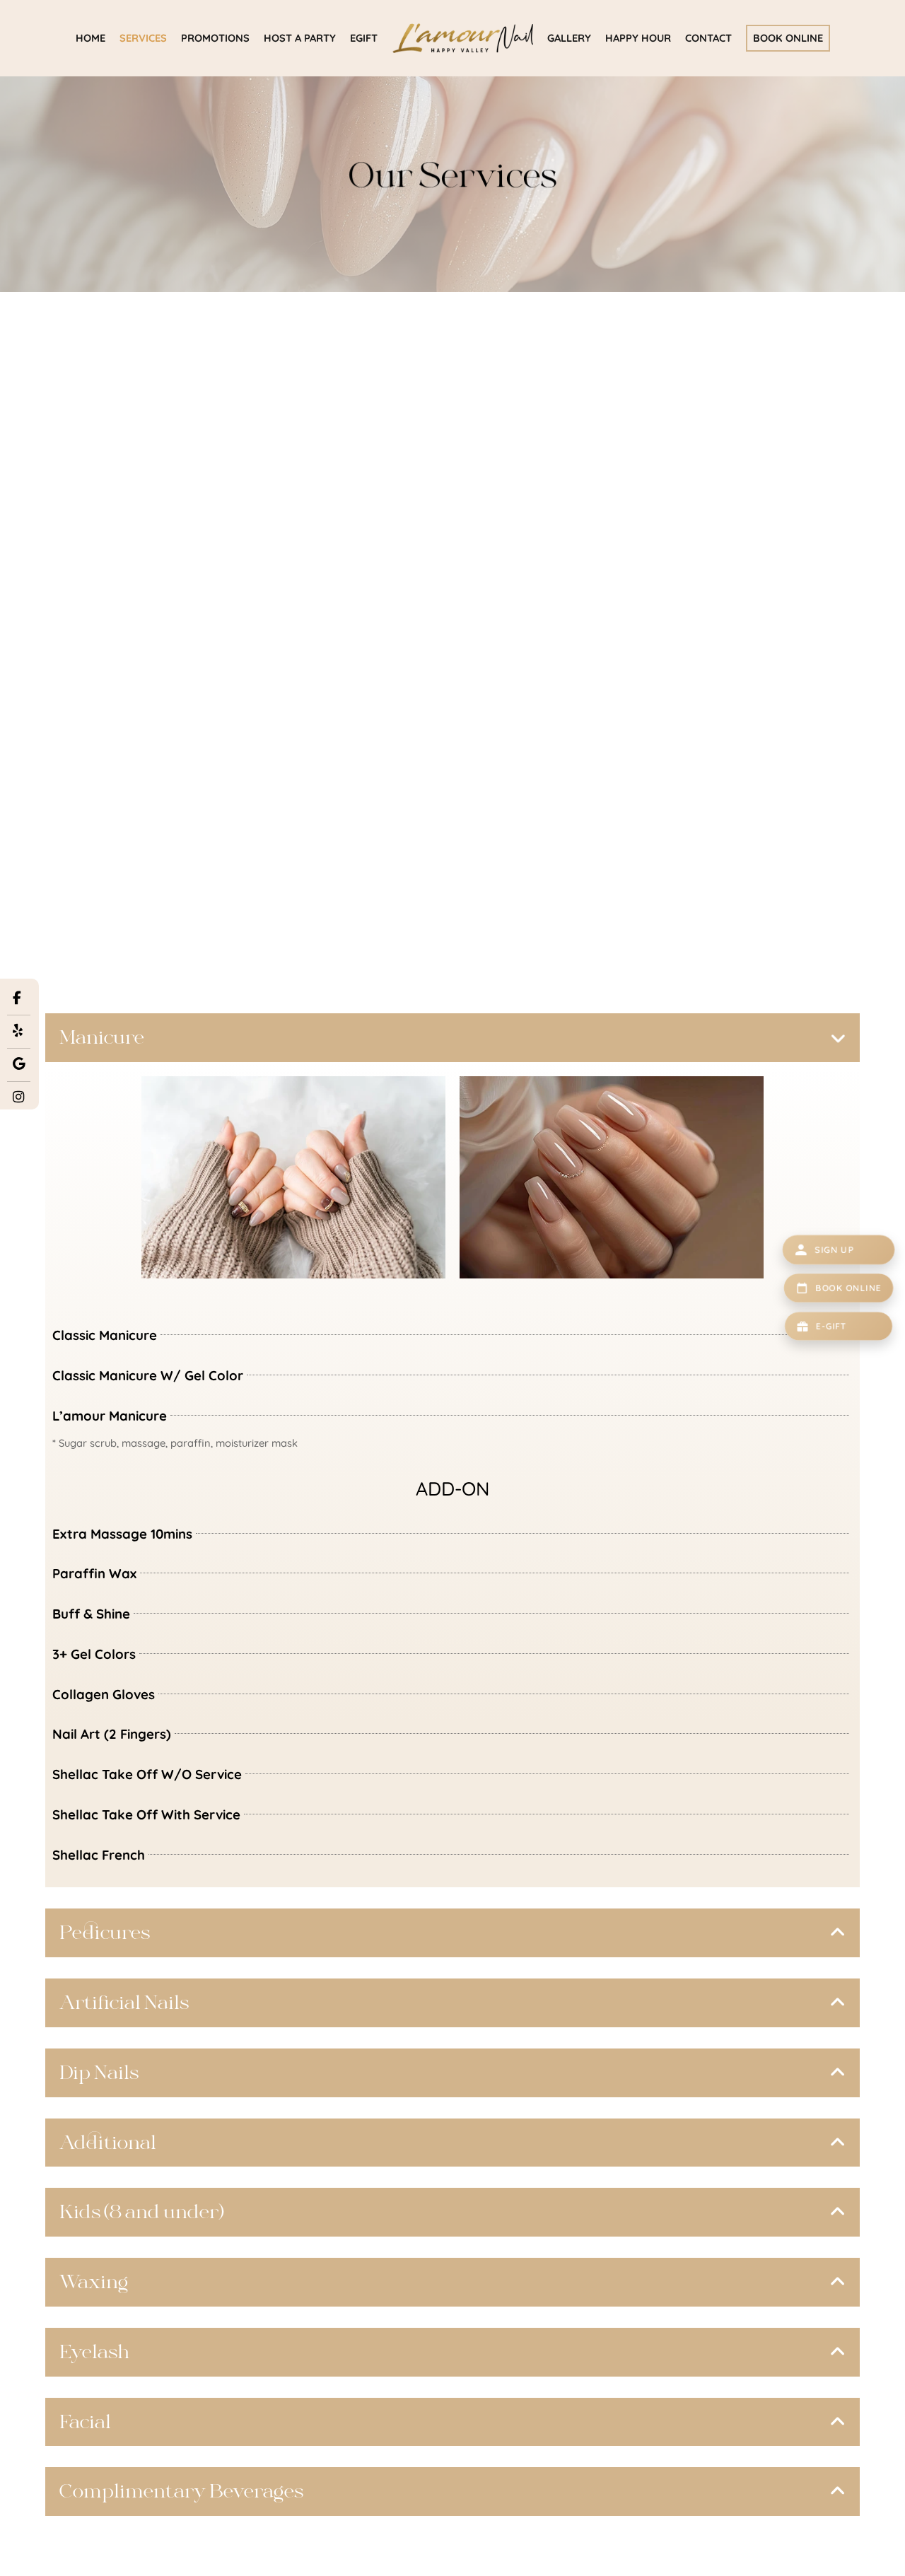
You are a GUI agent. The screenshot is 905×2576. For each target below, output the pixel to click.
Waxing (94, 2282)
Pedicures (105, 1933)
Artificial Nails (124, 2003)
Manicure (102, 1037)
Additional (108, 2143)
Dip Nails (99, 2073)
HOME (90, 38)
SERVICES (143, 38)
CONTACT (708, 38)
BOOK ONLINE (788, 38)
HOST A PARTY (300, 38)
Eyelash (94, 2352)
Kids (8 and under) (142, 2212)
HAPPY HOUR (638, 38)
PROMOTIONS (215, 38)
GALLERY (569, 38)
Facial (85, 2422)
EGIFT (364, 38)
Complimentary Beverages (181, 2491)
